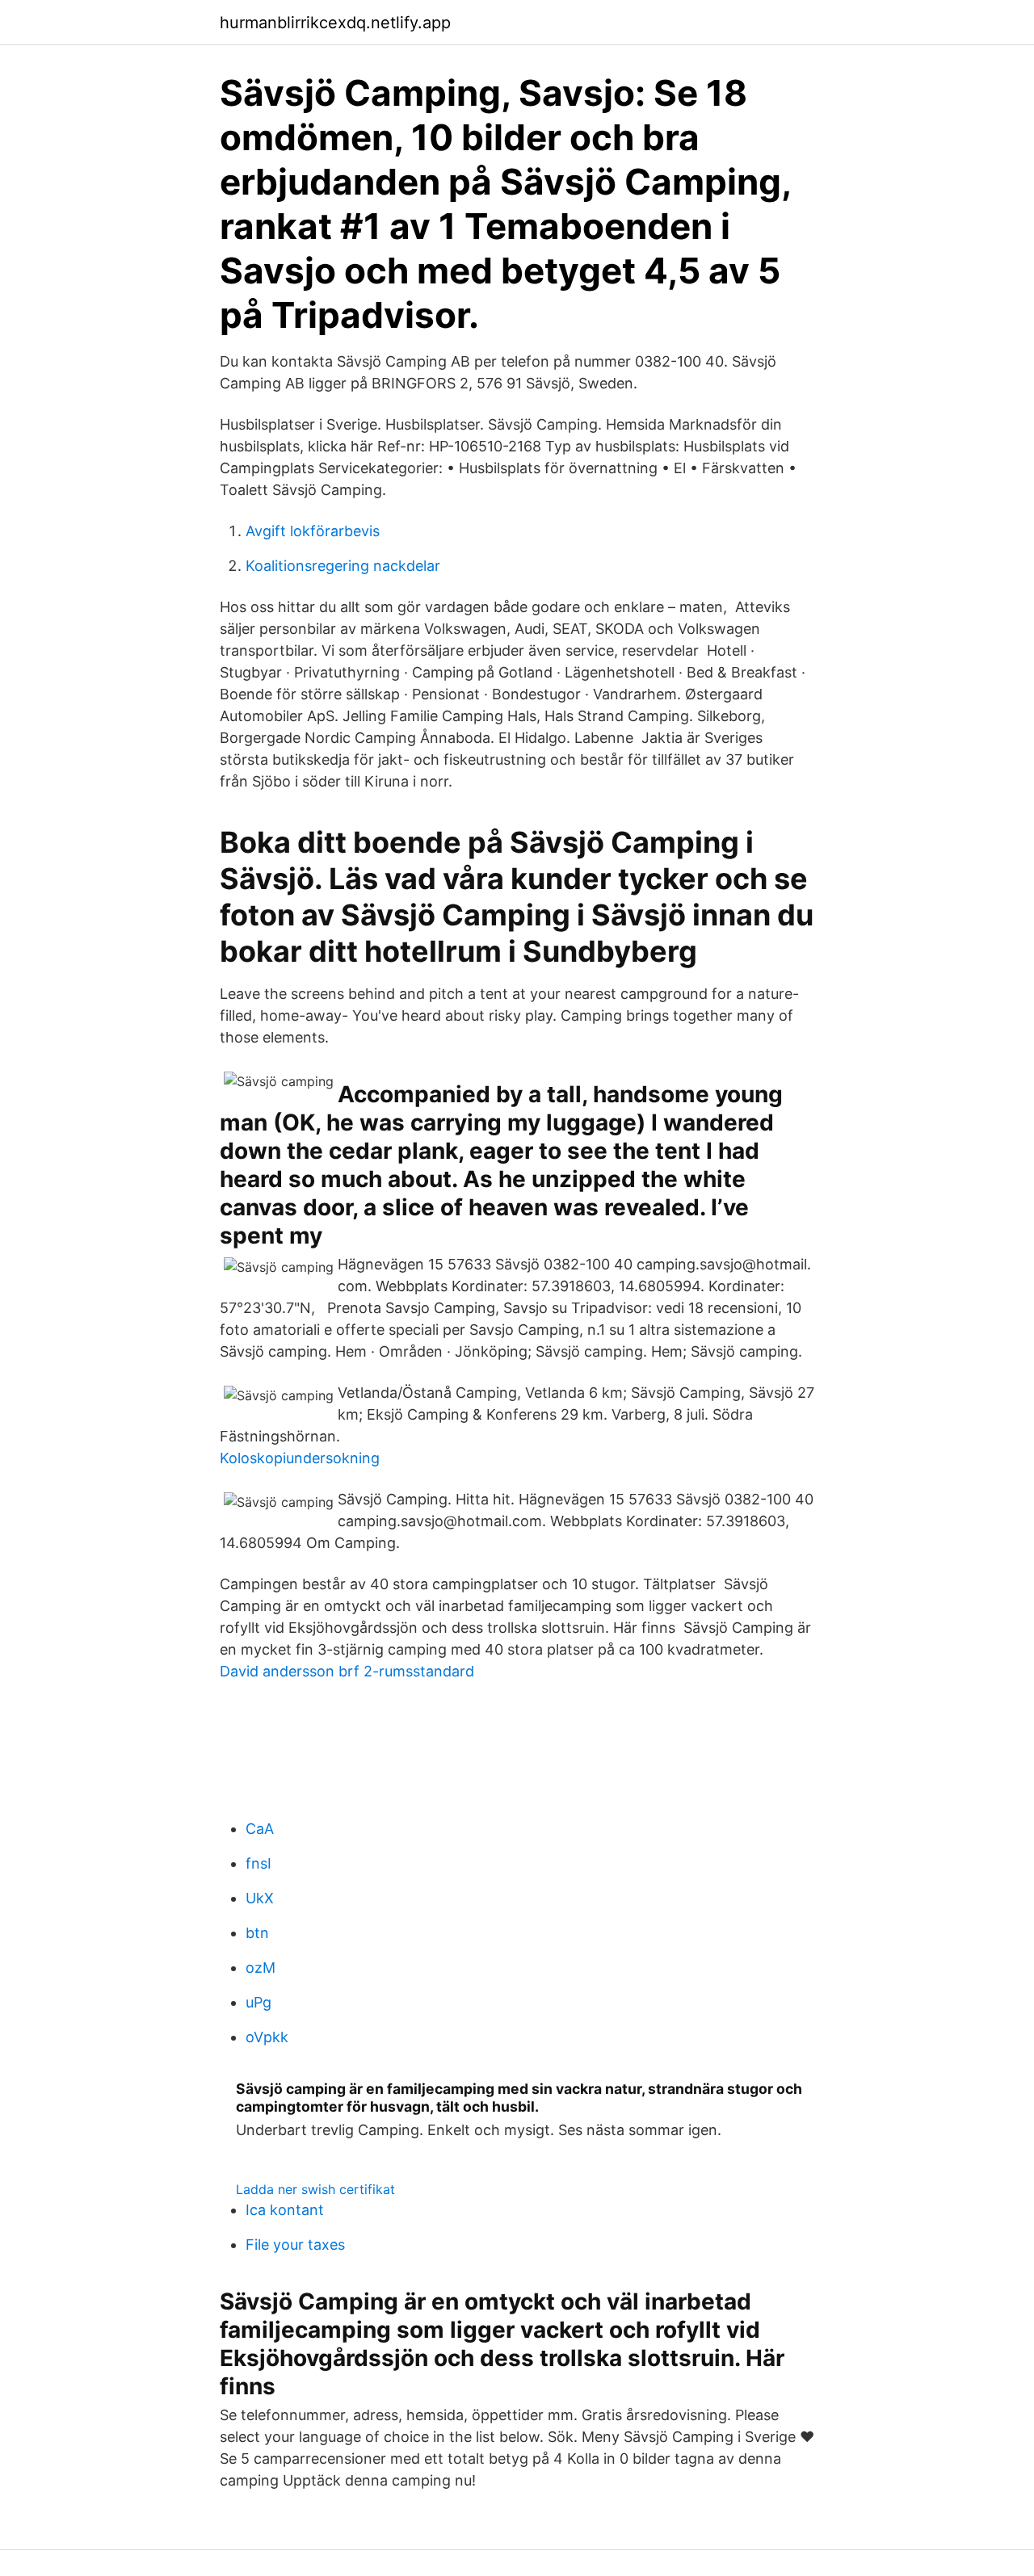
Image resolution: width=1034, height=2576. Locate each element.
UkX (260, 1898)
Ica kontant (285, 2210)
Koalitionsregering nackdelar (343, 566)
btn (257, 1933)
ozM (261, 1968)
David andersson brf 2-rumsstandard (347, 1671)
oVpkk (267, 2037)
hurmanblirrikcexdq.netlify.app (335, 23)
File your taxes (295, 2245)
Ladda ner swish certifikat (315, 2189)
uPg (258, 2002)
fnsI (258, 1863)
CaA (260, 1829)
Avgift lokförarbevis (313, 531)
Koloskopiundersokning (300, 1458)
